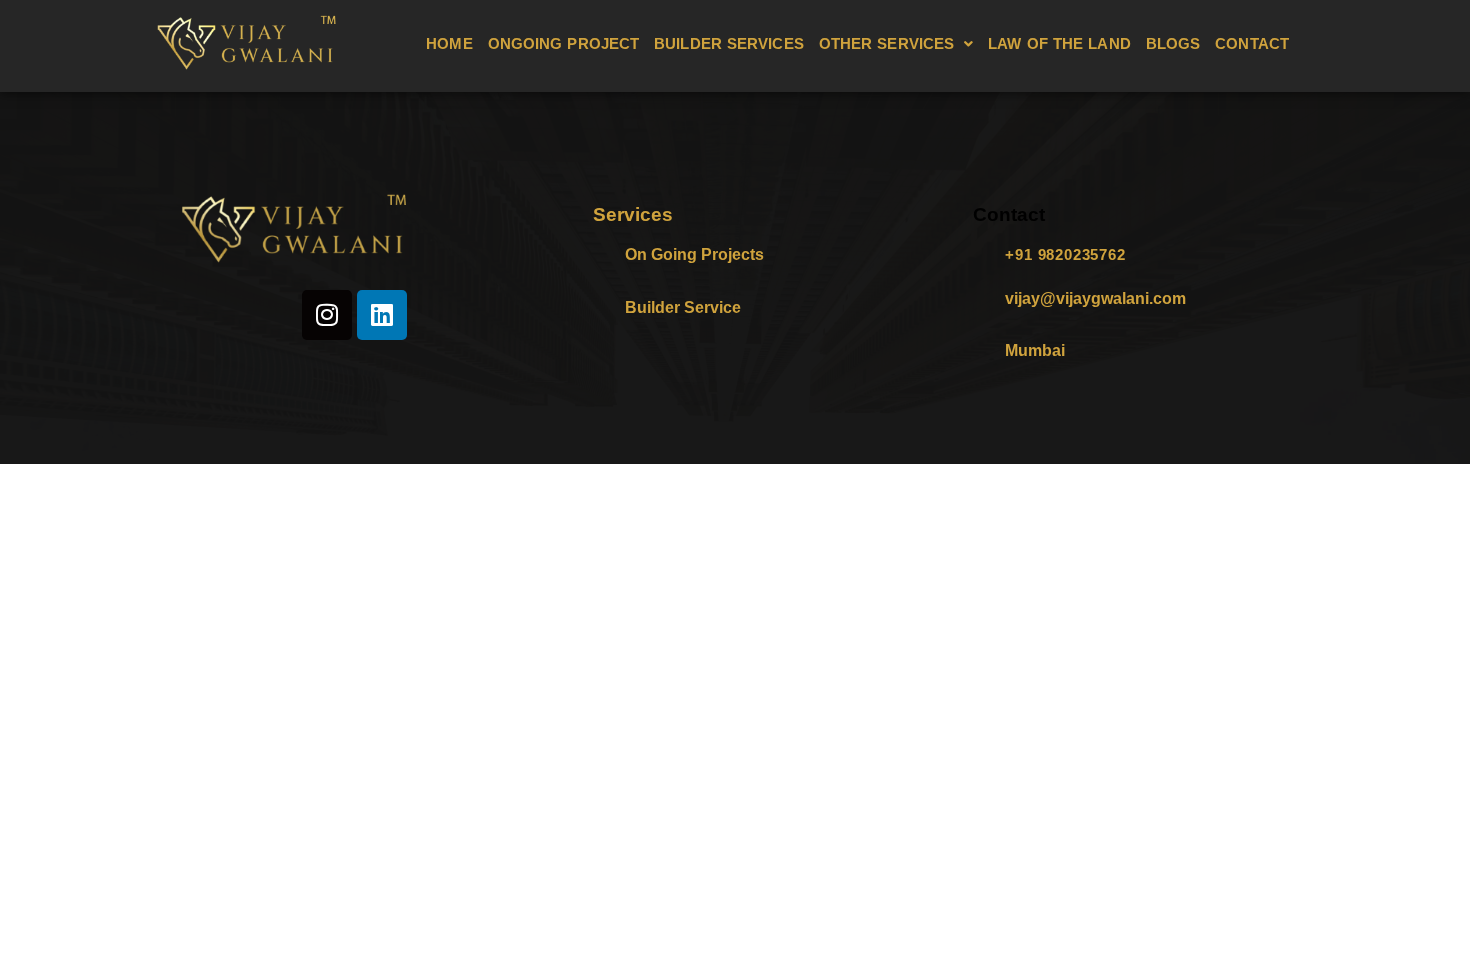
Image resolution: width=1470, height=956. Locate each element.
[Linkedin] (382, 315)
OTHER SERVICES (886, 43)
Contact (1009, 214)
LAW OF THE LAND (1059, 43)
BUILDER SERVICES (729, 43)
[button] (896, 43)
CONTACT (1252, 43)
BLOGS (1173, 43)
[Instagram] (327, 315)
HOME (449, 43)
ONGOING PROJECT (564, 43)
